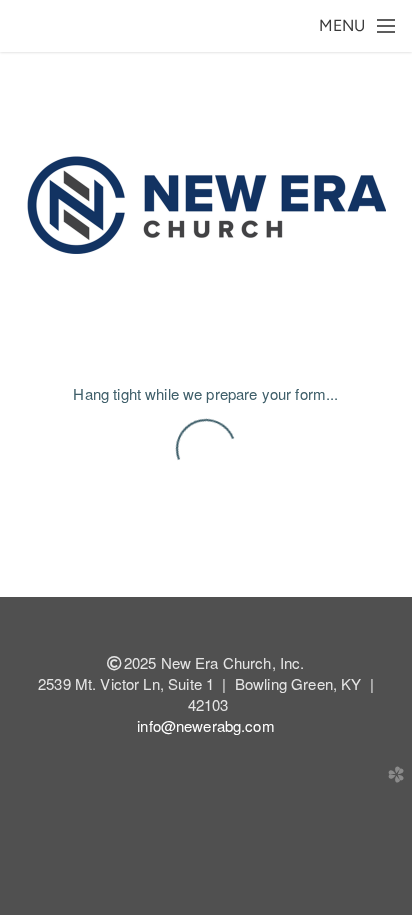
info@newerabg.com (206, 725)
